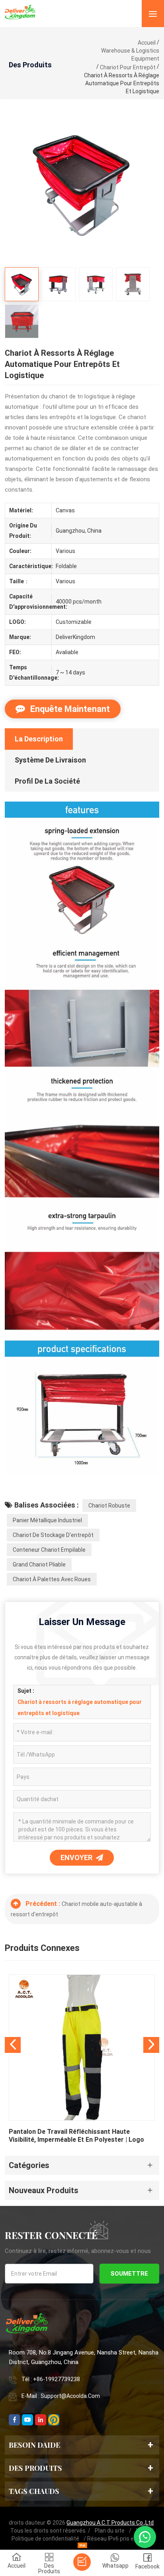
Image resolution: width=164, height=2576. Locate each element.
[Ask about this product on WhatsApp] (145, 2537)
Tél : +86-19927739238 (51, 2379)
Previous (13, 2045)
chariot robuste (109, 1506)
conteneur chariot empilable (49, 1550)
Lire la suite (82, 2061)
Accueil (147, 43)
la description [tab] (39, 739)
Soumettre (129, 2274)
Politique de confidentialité (45, 2539)
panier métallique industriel (47, 1520)
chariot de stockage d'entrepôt (53, 1535)
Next (151, 2045)
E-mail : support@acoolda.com (61, 2396)
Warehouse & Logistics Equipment (130, 55)
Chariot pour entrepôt (128, 67)
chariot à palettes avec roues (52, 1579)
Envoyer (77, 1858)
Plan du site (110, 2531)
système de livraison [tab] (50, 760)
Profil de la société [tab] (47, 781)
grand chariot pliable (39, 1564)
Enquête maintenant (69, 709)
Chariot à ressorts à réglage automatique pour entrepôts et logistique (80, 1708)
